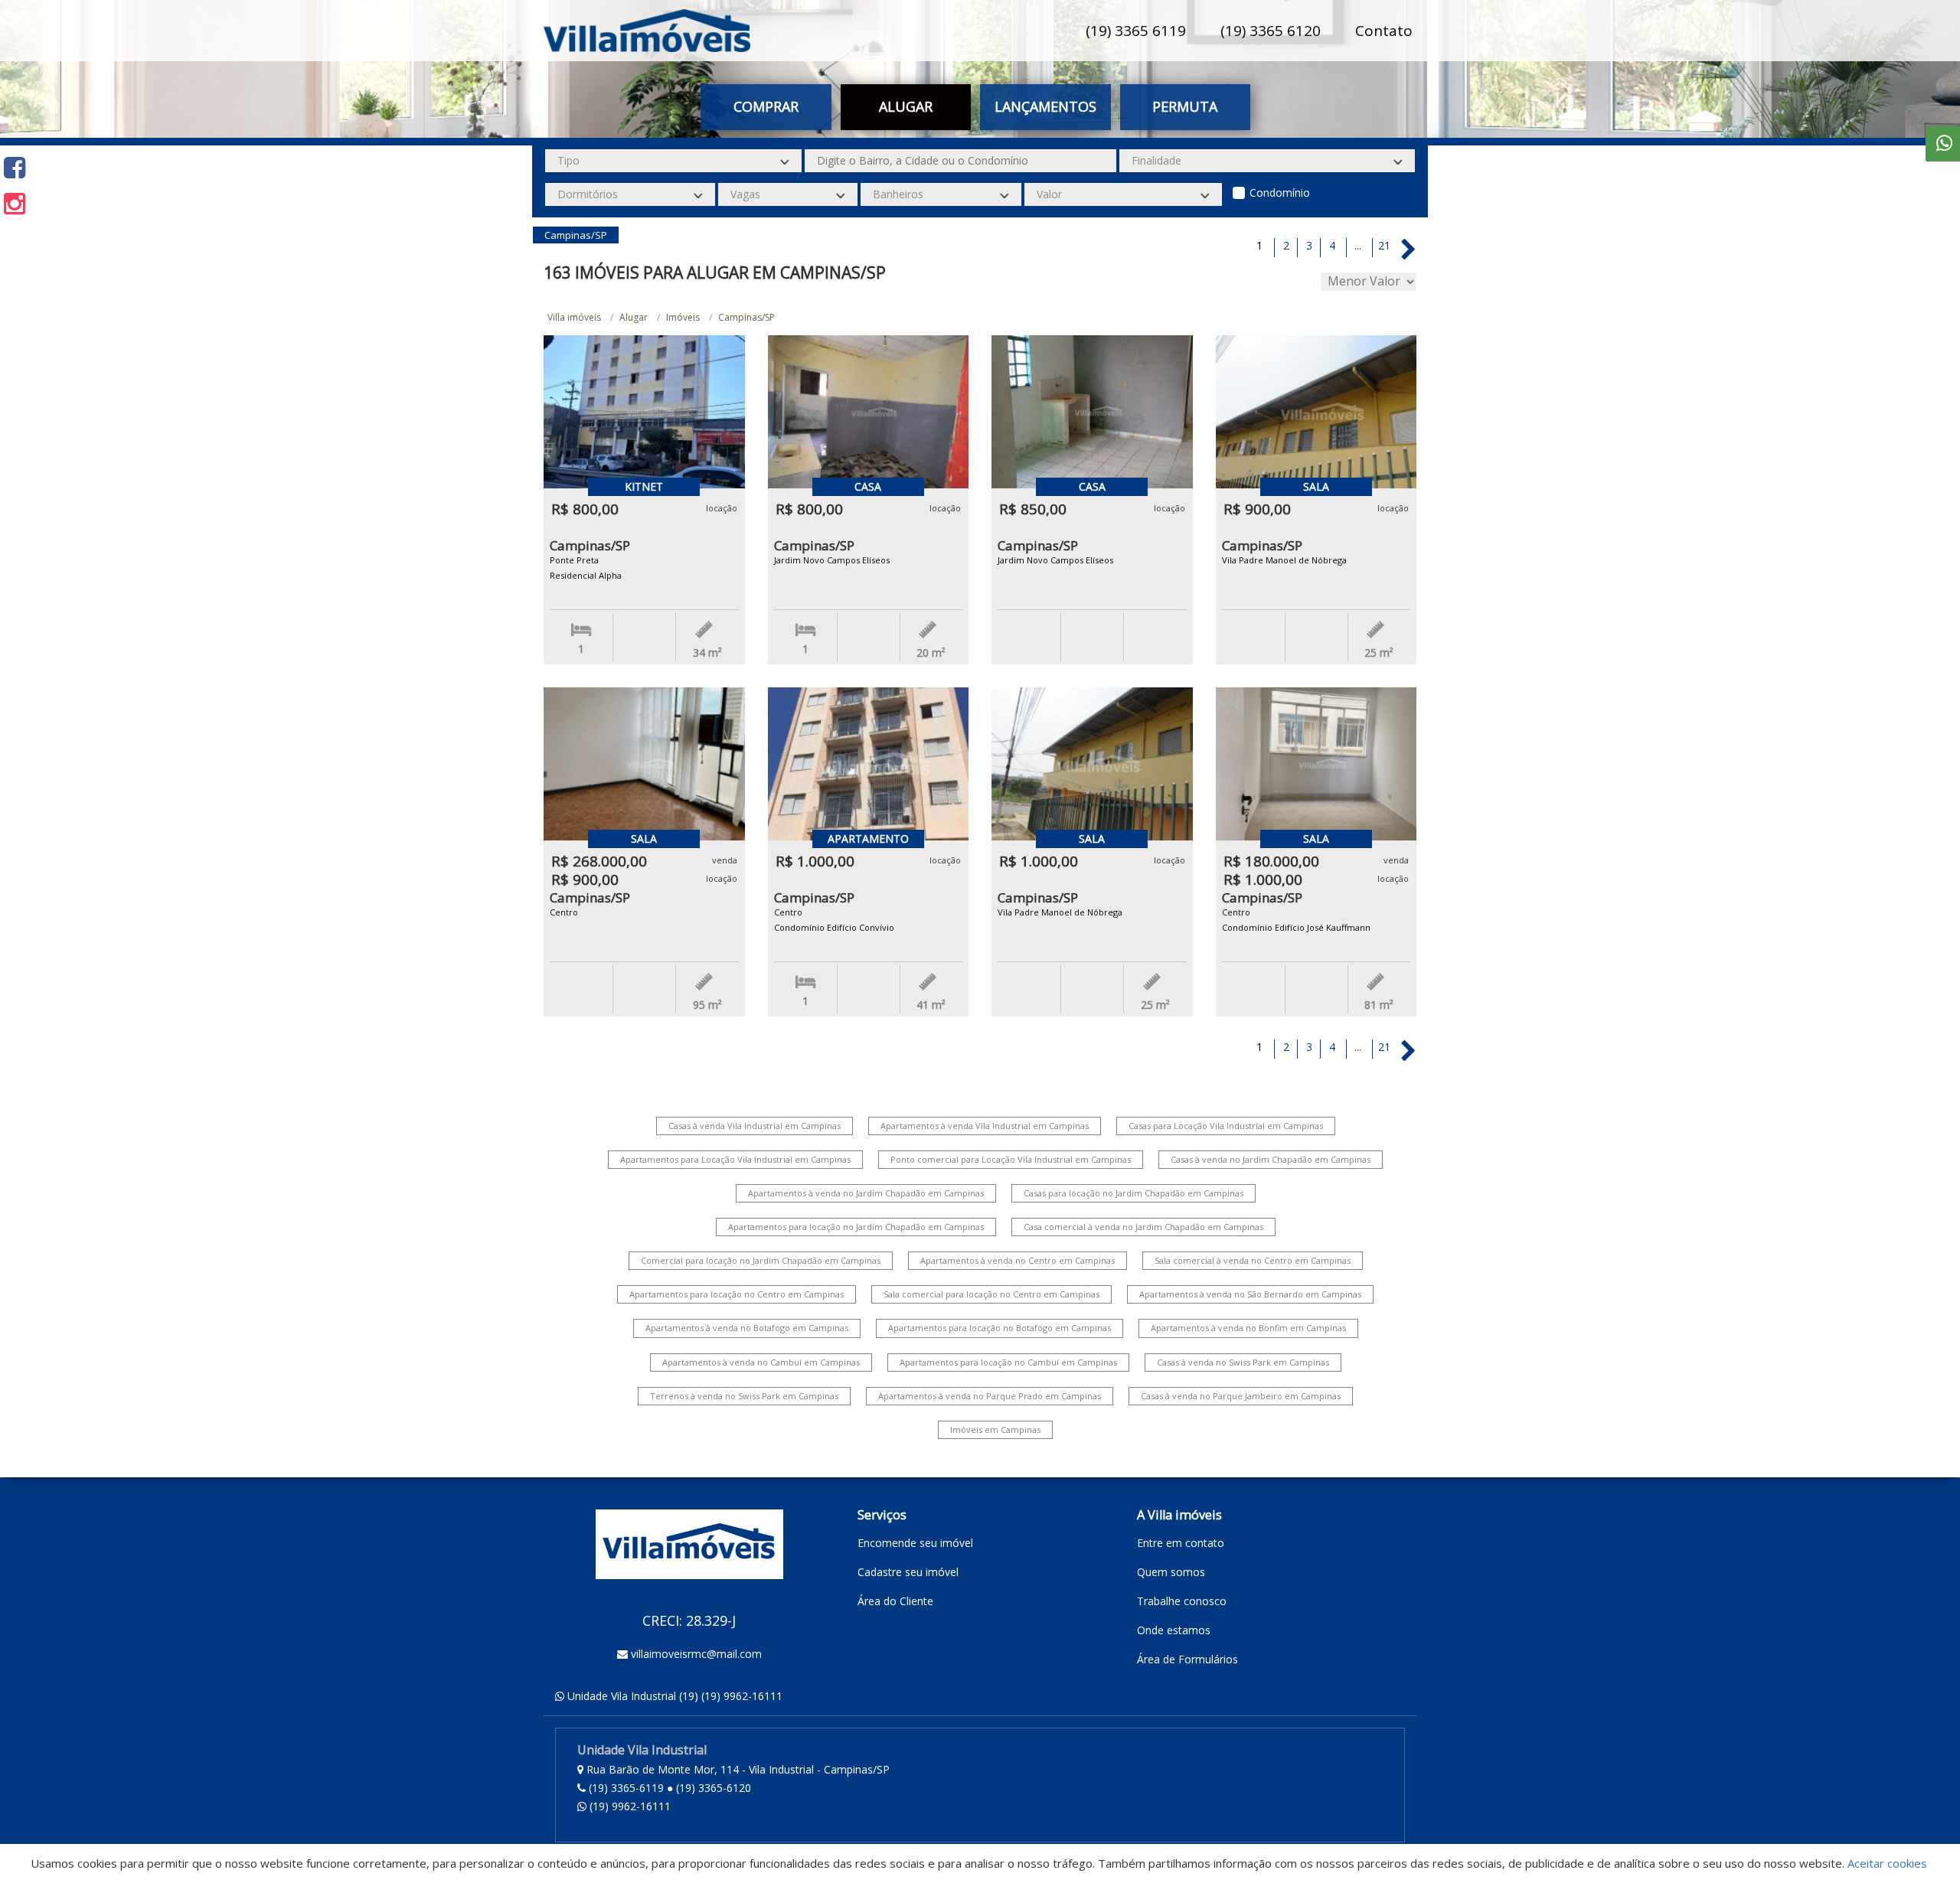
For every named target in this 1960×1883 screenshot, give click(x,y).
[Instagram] (15, 203)
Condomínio (1280, 193)
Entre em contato (1181, 1543)
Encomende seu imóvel (915, 1543)
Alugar (634, 317)
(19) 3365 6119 (1136, 31)
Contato (1384, 31)
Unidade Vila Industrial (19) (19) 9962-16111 (675, 1696)
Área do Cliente (895, 1601)
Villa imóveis (574, 317)
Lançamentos (1045, 106)
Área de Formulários (1187, 1659)
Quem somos (1171, 1572)
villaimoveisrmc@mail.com (696, 1654)
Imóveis (683, 317)
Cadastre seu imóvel (908, 1572)
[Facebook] (15, 167)
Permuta (1185, 106)
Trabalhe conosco (1182, 1601)
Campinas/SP (746, 317)
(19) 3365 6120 (1271, 31)
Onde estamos (1174, 1630)
